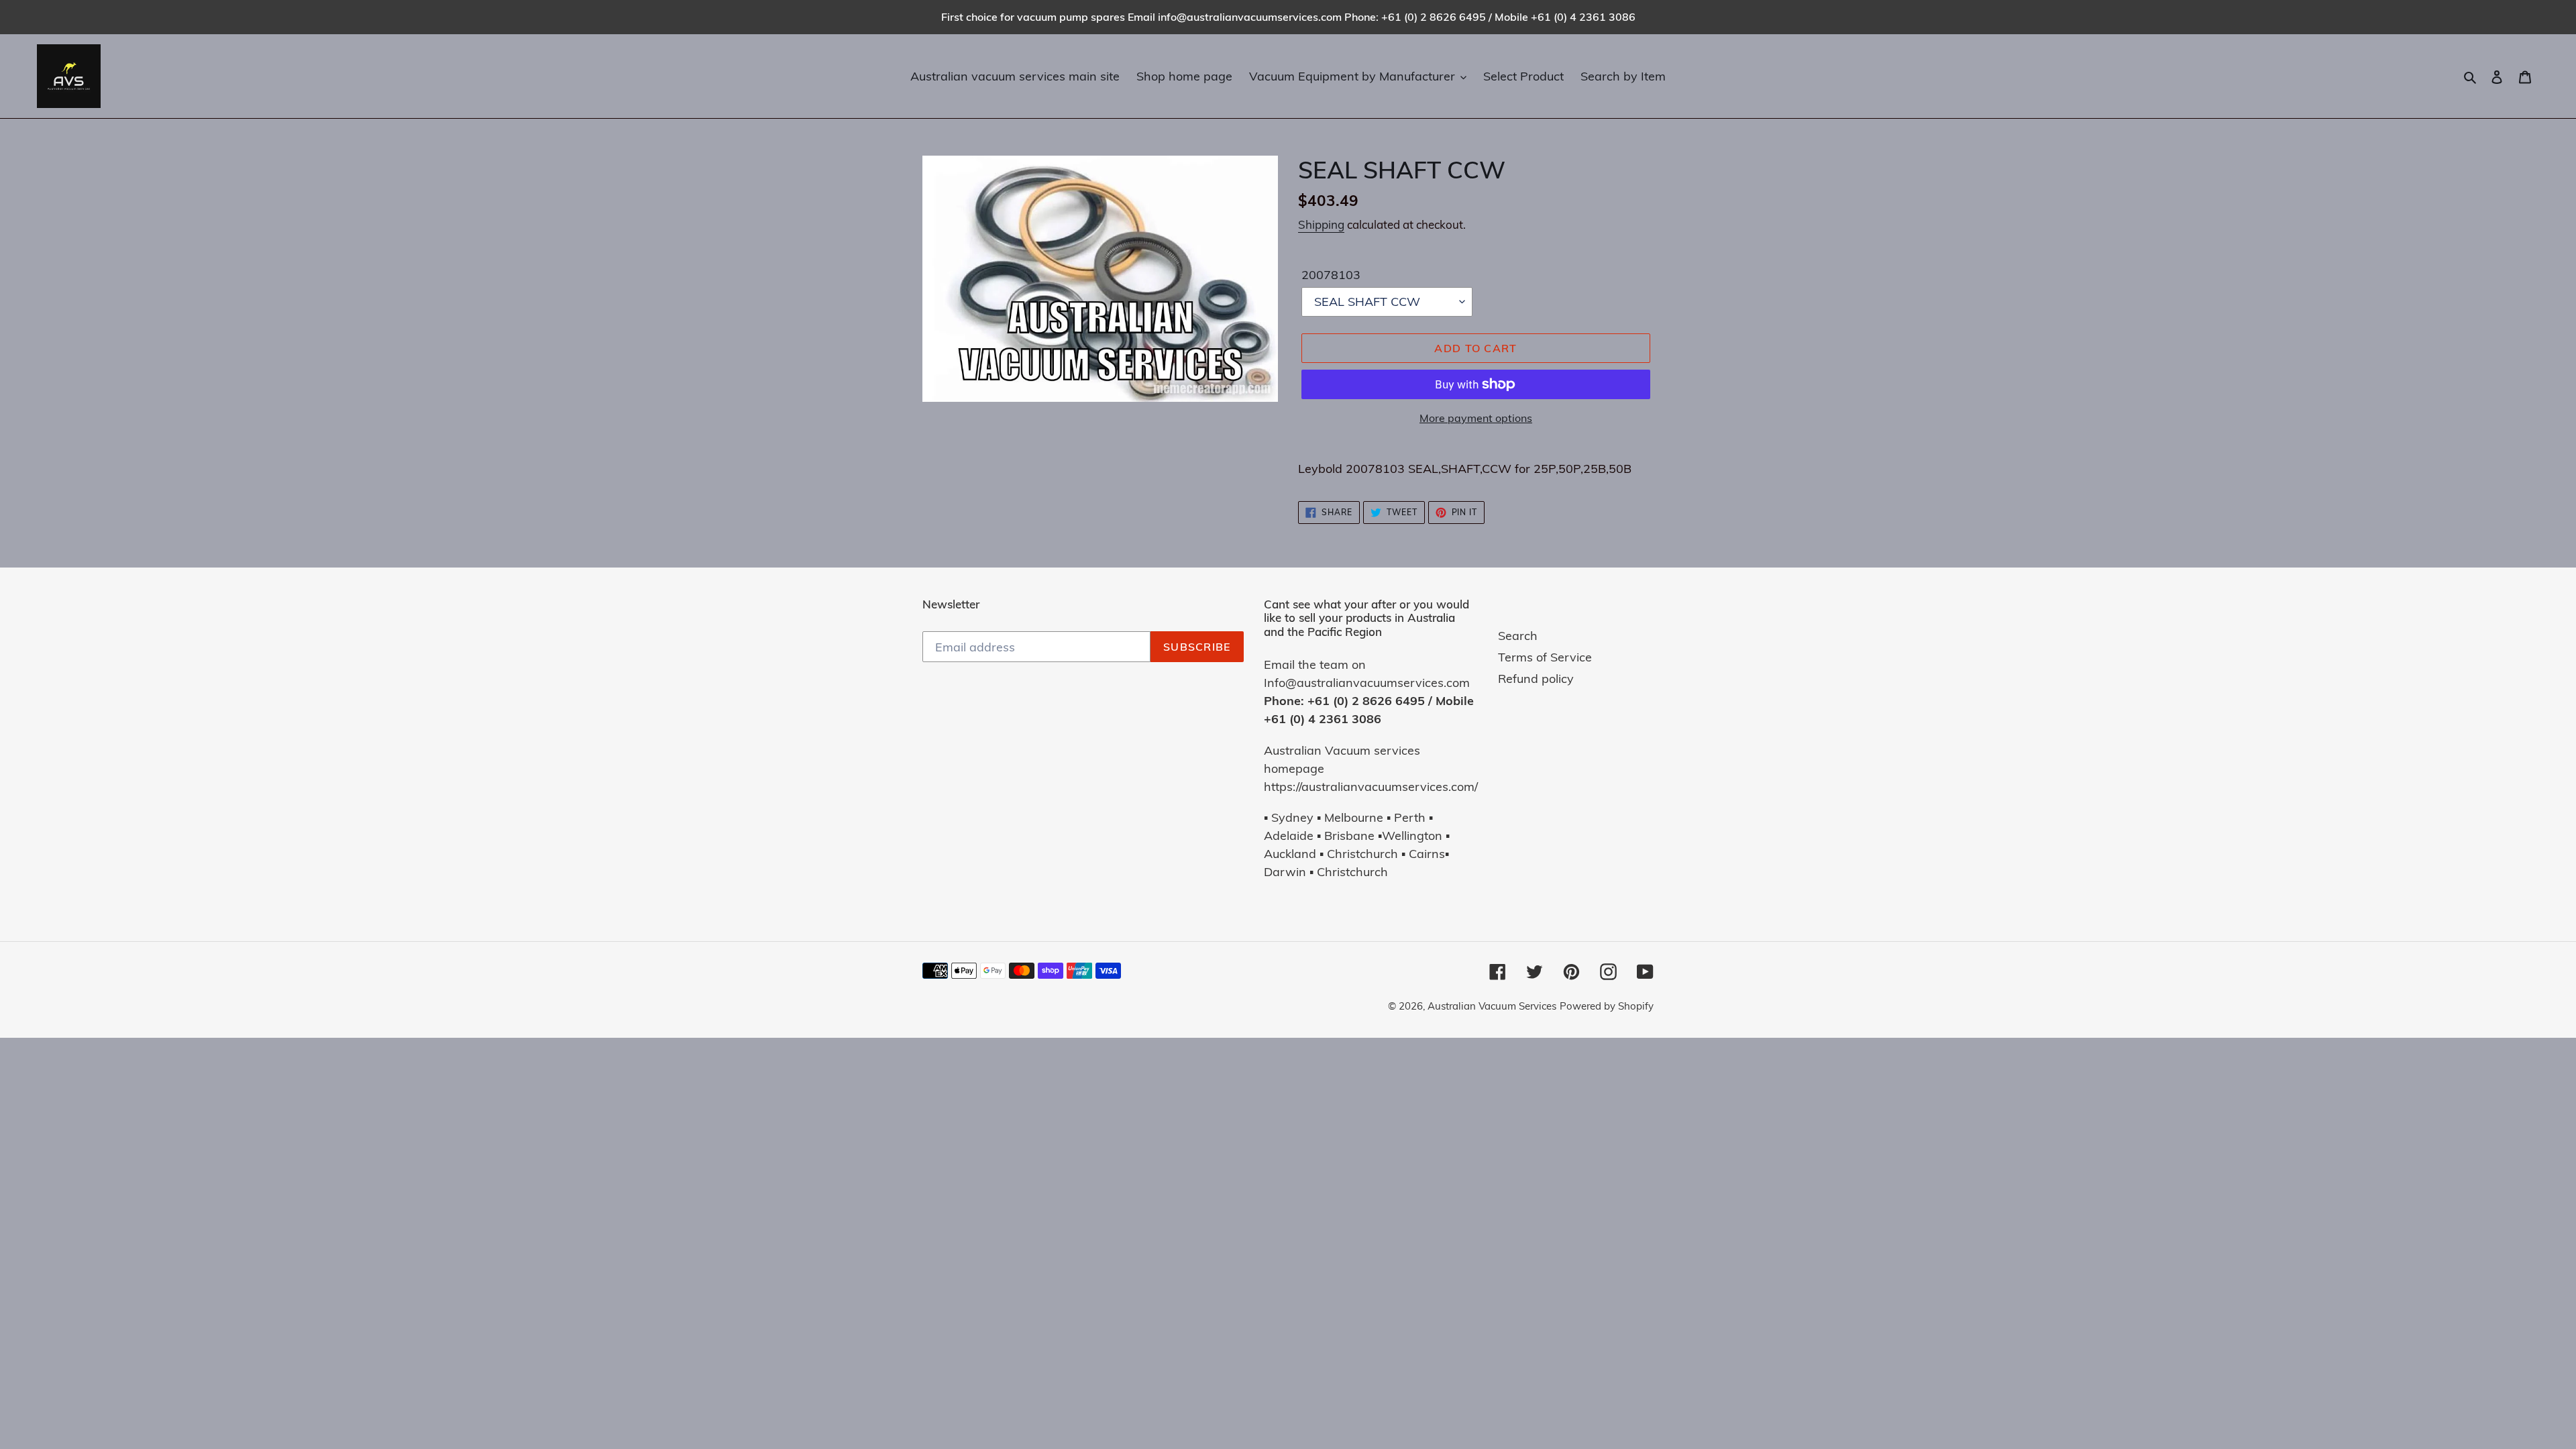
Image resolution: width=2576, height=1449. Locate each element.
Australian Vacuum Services (1492, 1006)
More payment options (1476, 418)
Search (1518, 636)
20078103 (1331, 275)
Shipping (1321, 224)
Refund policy (1536, 679)
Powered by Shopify (1607, 1006)
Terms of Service (1545, 657)
